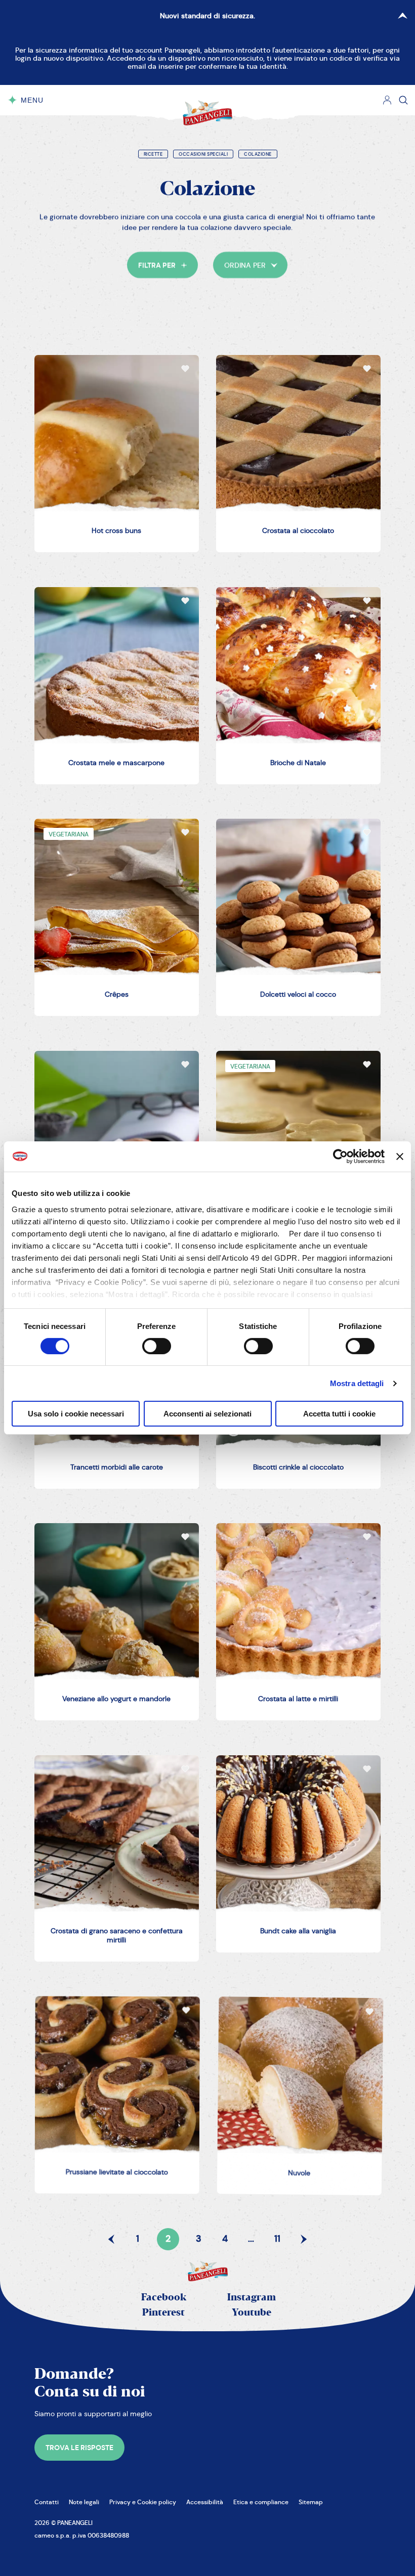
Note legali (84, 2502)
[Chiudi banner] (400, 1157)
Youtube (252, 2313)
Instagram (252, 2298)
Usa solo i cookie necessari (76, 1414)
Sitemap (311, 2502)
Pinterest (163, 2313)
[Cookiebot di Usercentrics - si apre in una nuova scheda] (340, 1157)
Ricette (153, 154)
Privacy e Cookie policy (143, 2502)
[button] (163, 265)
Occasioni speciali (203, 154)
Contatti (47, 2502)
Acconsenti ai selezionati (207, 1414)
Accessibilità (205, 2502)
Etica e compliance (261, 2502)
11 (277, 2239)
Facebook (164, 2298)
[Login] (387, 100)
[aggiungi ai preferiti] (185, 369)
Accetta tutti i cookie (339, 1414)
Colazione (258, 154)
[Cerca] (403, 100)
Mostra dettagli (357, 1383)
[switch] (157, 1346)
